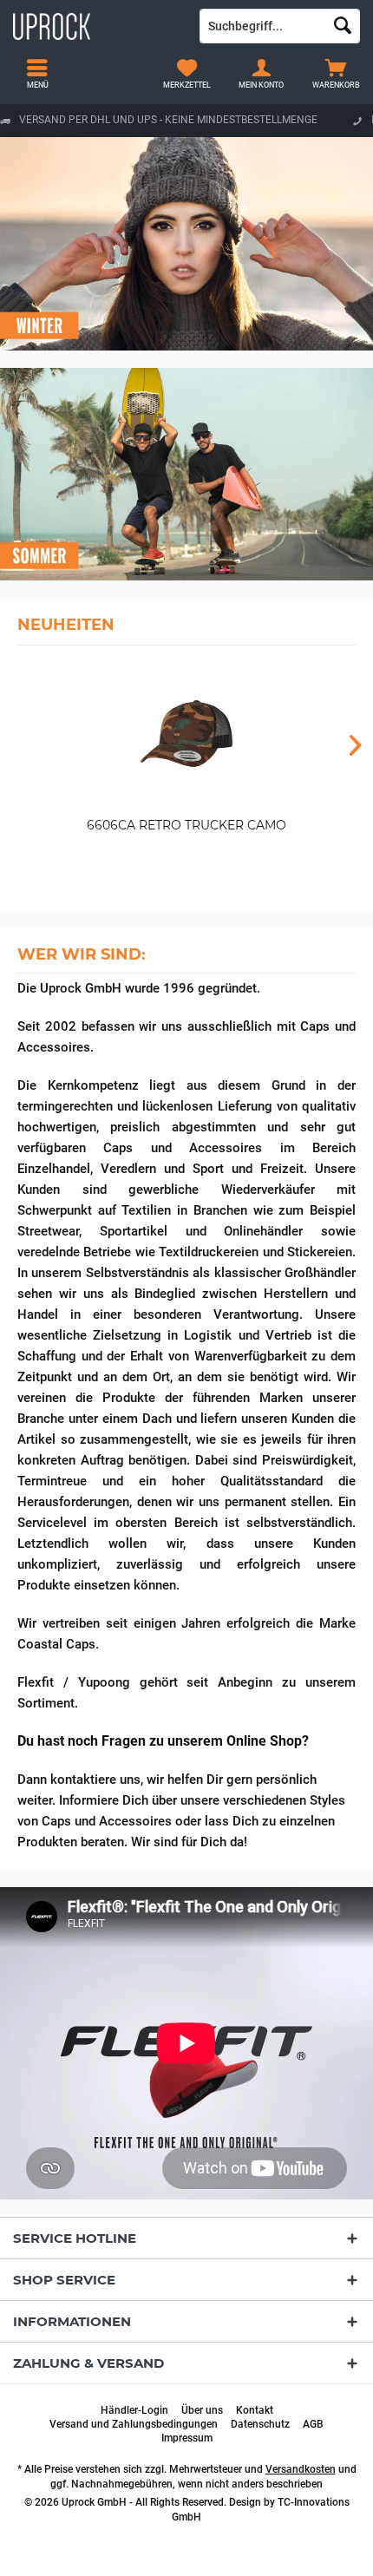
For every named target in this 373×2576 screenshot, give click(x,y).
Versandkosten (301, 2469)
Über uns (202, 2410)
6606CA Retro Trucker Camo (186, 825)
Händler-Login (134, 2410)
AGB (313, 2424)
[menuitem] (336, 74)
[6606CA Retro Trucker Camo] (186, 734)
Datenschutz (260, 2424)
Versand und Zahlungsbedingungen (134, 2424)
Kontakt (255, 2410)
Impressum (187, 2438)
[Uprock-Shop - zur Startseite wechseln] (93, 26)
